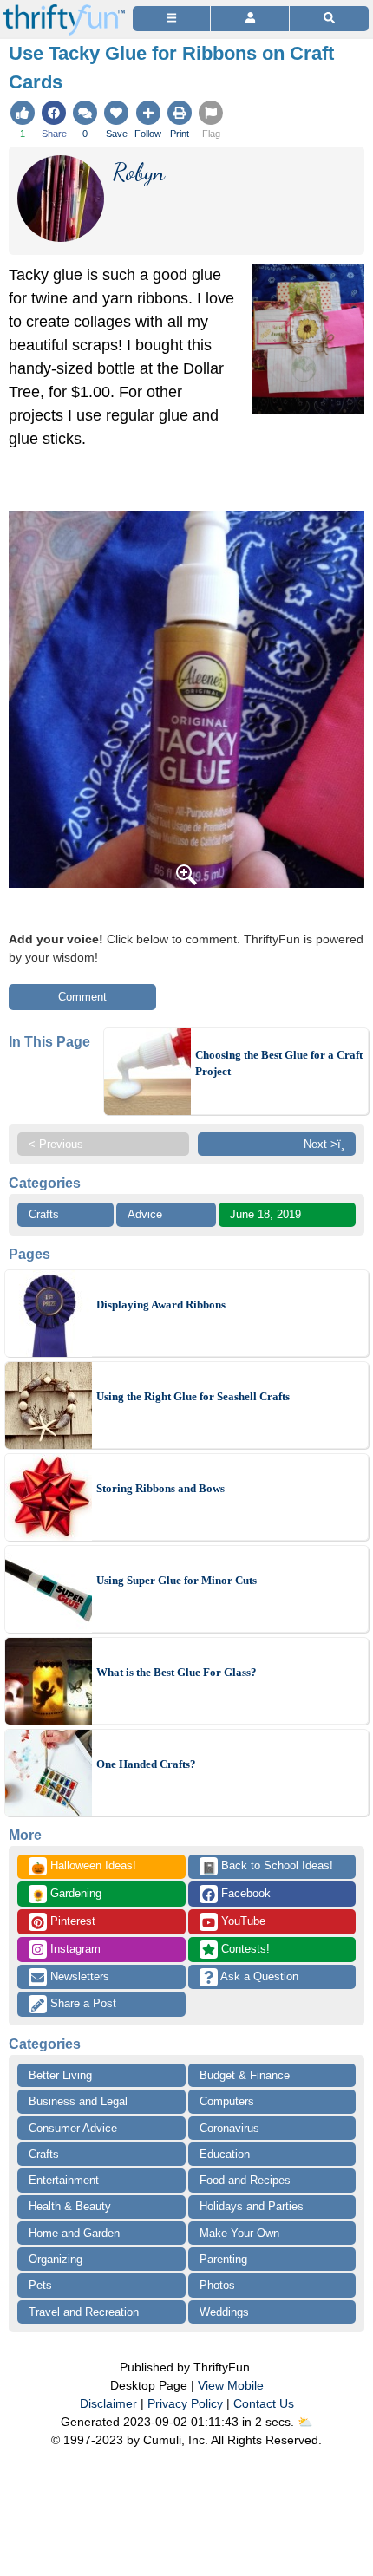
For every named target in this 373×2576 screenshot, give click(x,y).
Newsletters (78, 1976)
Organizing (56, 2259)
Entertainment (64, 2180)
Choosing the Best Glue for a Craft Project (279, 1063)
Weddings (224, 2312)
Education (225, 2154)
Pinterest (71, 1921)
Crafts (44, 1214)
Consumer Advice (73, 2128)
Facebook (244, 1893)
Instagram (74, 1949)
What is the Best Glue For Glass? (177, 1672)
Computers (227, 2101)
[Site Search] (329, 19)
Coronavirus (229, 2128)
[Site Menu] (171, 19)
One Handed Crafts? (146, 1764)
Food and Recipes (245, 2180)
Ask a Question (258, 1976)
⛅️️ (305, 2422)
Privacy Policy (185, 2403)
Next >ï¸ (324, 1144)
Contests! (244, 1949)
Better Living (60, 2075)
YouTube (242, 1921)
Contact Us (264, 2403)
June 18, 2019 (265, 1214)
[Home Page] (64, 10)
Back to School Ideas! (268, 1867)
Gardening (66, 1895)
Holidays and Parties (252, 2206)
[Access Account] (249, 19)
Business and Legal (78, 2101)
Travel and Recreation (84, 2312)
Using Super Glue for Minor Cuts (177, 1580)
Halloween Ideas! (84, 1867)
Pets (40, 2285)
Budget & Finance (245, 2075)
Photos (217, 2285)
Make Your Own (239, 2233)
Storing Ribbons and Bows (160, 1488)
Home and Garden (74, 2233)
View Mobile (231, 2385)
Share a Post (82, 2003)
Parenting (223, 2259)
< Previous (56, 1144)
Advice (145, 1214)
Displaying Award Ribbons (161, 1304)
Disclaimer (108, 2403)
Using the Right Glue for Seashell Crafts (193, 1396)
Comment (82, 997)
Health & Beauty (70, 2206)
